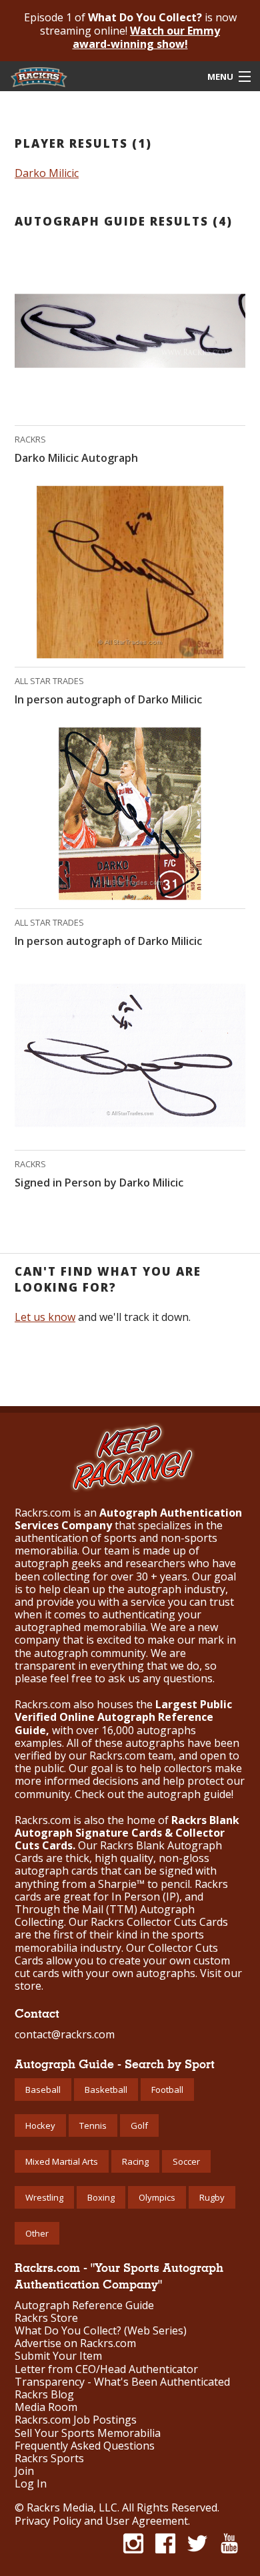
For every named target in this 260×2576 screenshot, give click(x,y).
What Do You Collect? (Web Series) (101, 2331)
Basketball (106, 2090)
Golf (139, 2125)
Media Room (46, 2407)
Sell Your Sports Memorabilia (88, 2433)
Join (24, 2471)
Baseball (43, 2090)
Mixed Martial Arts (62, 2161)
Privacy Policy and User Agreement (101, 2521)
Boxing (101, 2197)
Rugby (212, 2197)
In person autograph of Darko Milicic (108, 699)
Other (37, 2233)
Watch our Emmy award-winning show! (147, 37)
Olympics (157, 2197)
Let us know (45, 1317)
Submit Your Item (58, 2356)
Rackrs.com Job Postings (76, 2420)
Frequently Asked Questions (85, 2446)
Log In (31, 2484)
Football (167, 2090)
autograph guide (189, 1794)
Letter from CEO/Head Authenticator (106, 2369)
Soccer (186, 2161)
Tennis (93, 2125)
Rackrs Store (46, 2318)
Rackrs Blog (44, 2395)
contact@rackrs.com (65, 2034)
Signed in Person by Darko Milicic (99, 1183)
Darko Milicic (47, 173)
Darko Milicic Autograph (76, 458)
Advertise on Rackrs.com (75, 2343)
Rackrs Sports (49, 2459)
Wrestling (44, 2197)
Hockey (40, 2125)
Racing (135, 2161)
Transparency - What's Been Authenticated (122, 2382)
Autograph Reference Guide (84, 2305)
